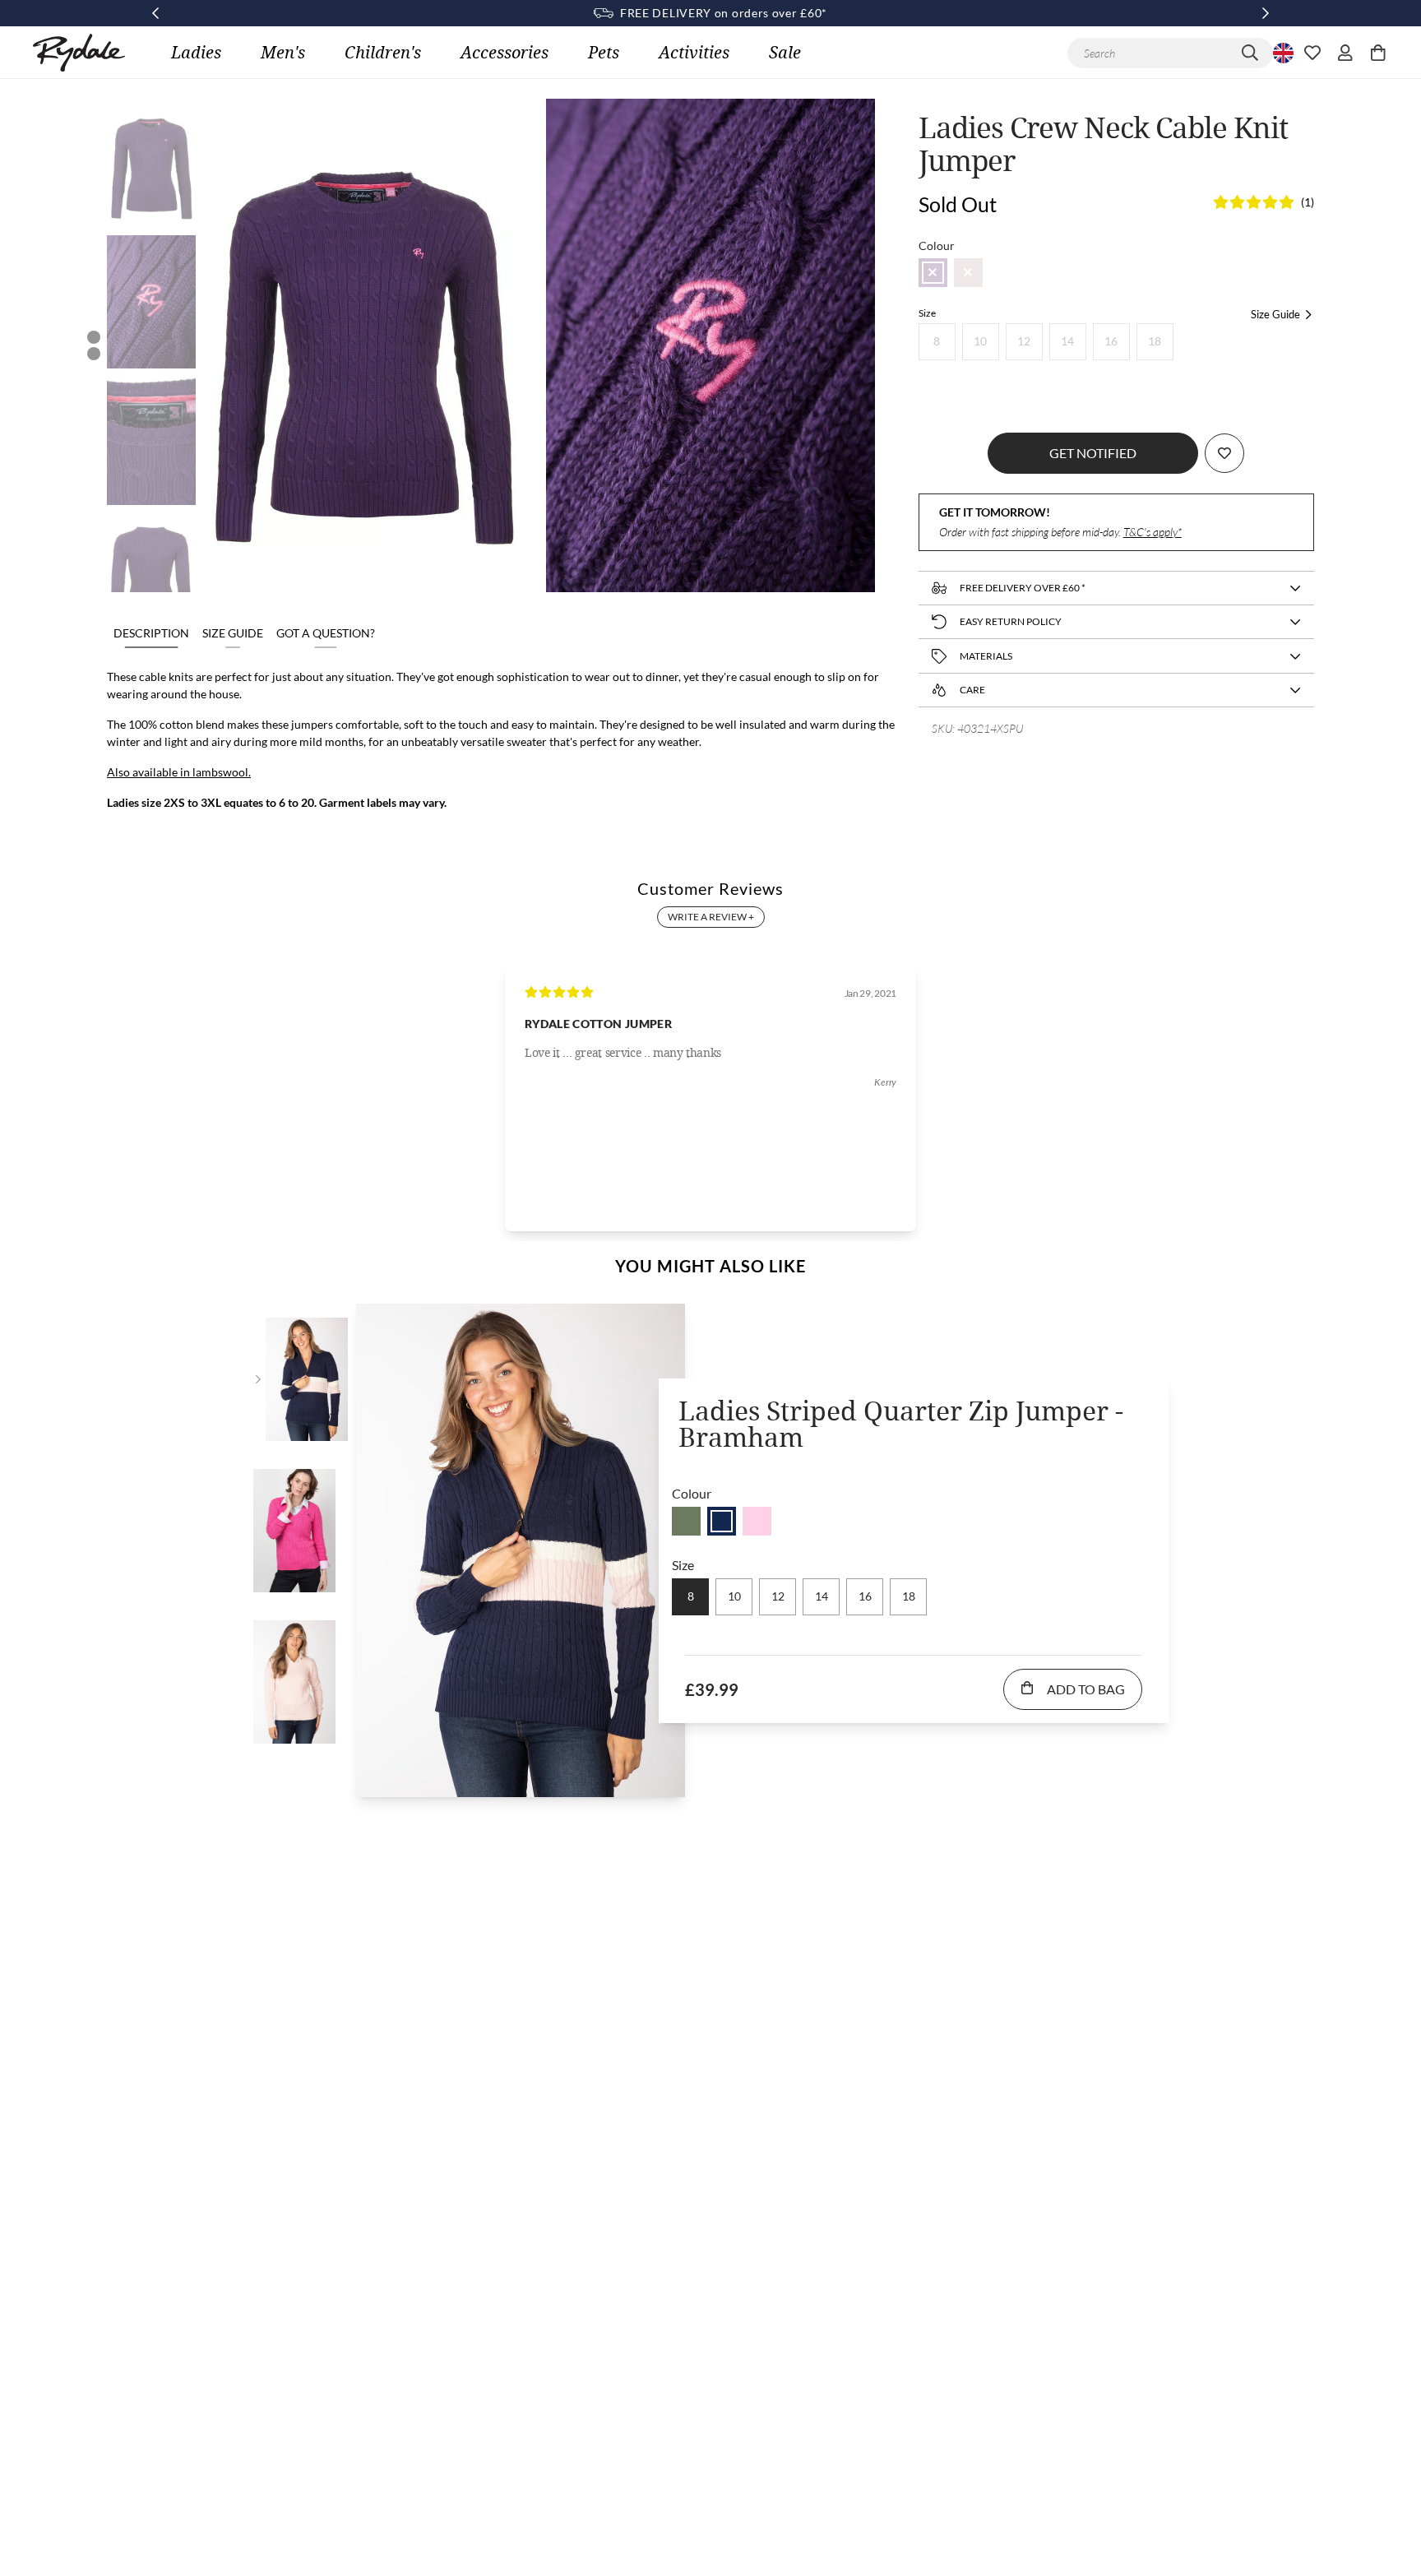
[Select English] (1281, 53)
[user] (1345, 53)
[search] (1250, 53)
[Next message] (1266, 13)
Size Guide (233, 633)
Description (151, 633)
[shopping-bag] (1378, 53)
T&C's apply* (1153, 532)
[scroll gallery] (94, 337)
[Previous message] (155, 13)
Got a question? (326, 633)
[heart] (1312, 53)
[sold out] (933, 273)
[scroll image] (151, 165)
